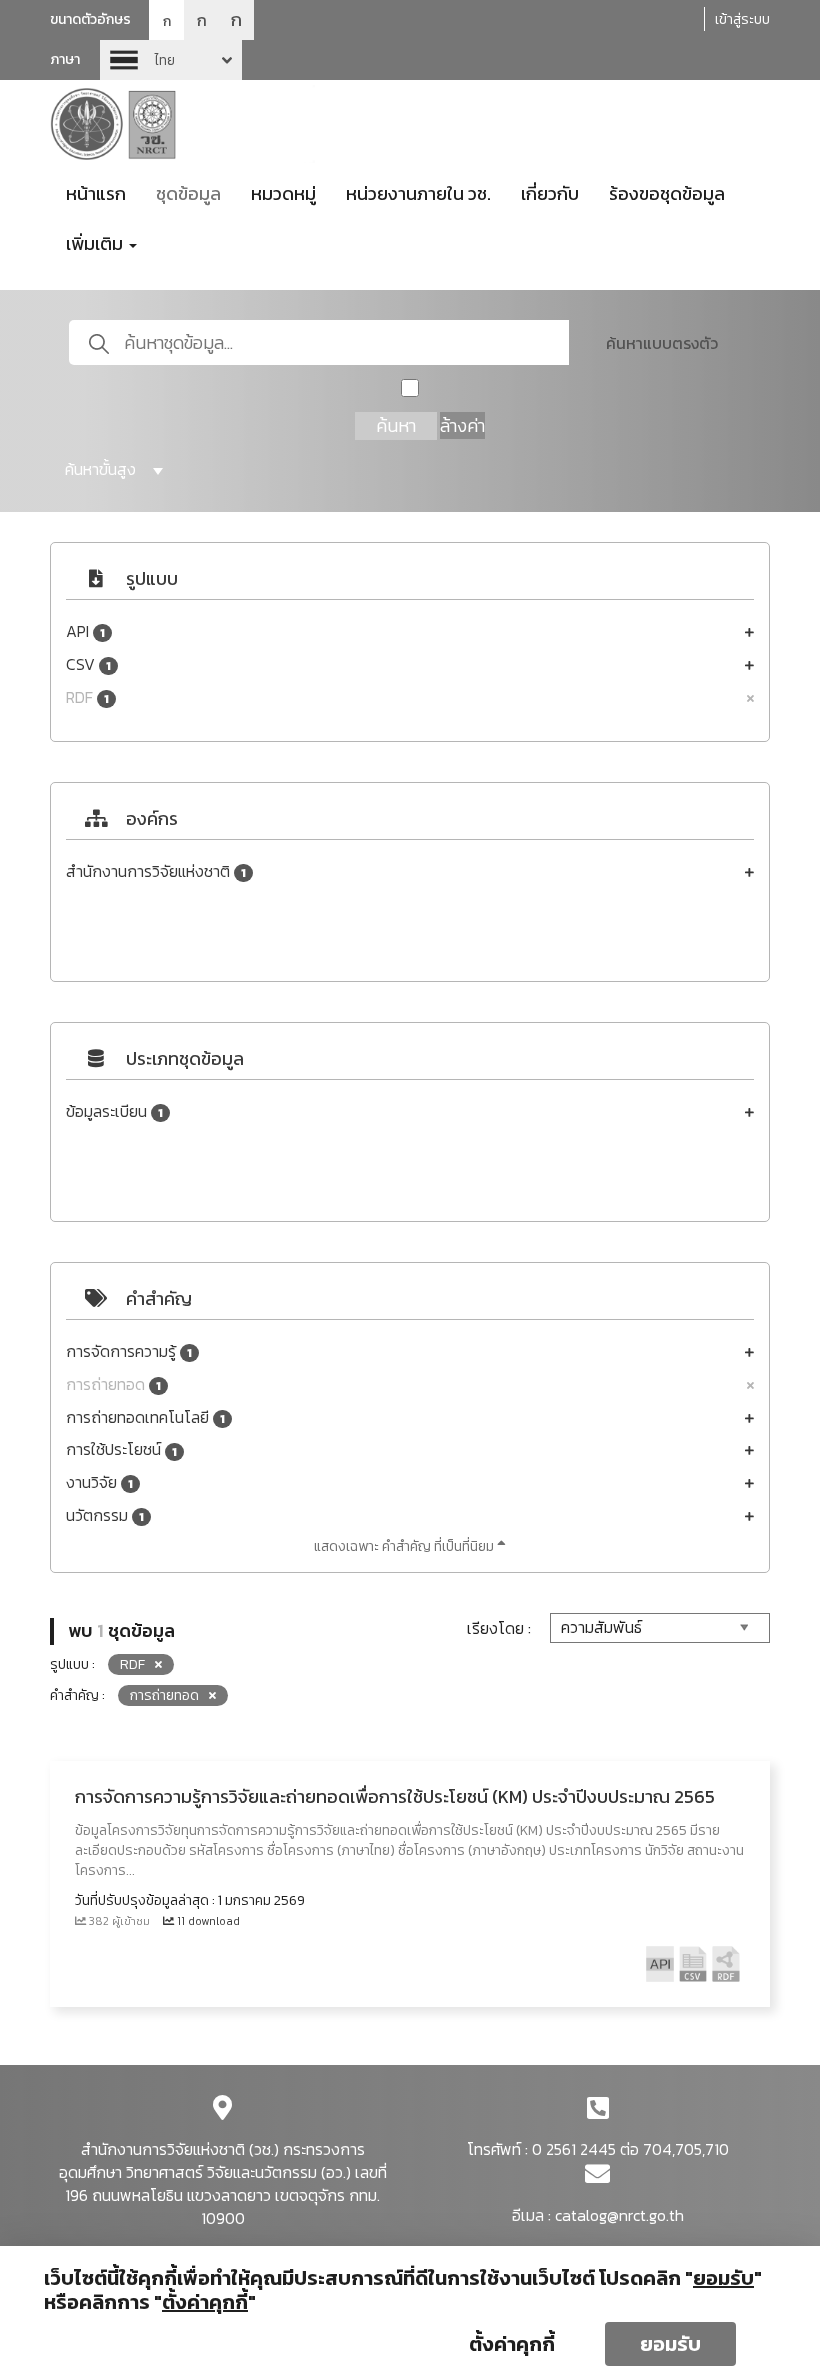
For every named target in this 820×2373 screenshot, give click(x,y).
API (85, 631)
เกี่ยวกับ (550, 193)
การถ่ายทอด (113, 1384)
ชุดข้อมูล (188, 193)
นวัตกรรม (105, 1515)
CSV (88, 664)
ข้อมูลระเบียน (114, 1111)
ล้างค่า (462, 425)
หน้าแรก (96, 193)
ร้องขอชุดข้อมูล (667, 193)
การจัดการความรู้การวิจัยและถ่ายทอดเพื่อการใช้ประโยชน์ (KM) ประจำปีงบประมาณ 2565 (395, 1796)
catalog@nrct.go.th (619, 2215)
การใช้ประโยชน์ (121, 1449)
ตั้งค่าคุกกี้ (512, 2344)
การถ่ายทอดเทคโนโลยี (145, 1417)
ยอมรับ (670, 2344)
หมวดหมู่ (283, 193)
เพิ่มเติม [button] (96, 243)
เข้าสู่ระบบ (742, 19)
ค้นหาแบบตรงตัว (662, 343)
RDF (87, 697)
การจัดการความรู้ (129, 1351)
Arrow (171, 60)
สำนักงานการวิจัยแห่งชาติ (156, 871)
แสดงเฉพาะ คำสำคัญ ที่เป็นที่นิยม (405, 1546)
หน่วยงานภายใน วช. (418, 193)
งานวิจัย (99, 1482)
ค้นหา (396, 425)
